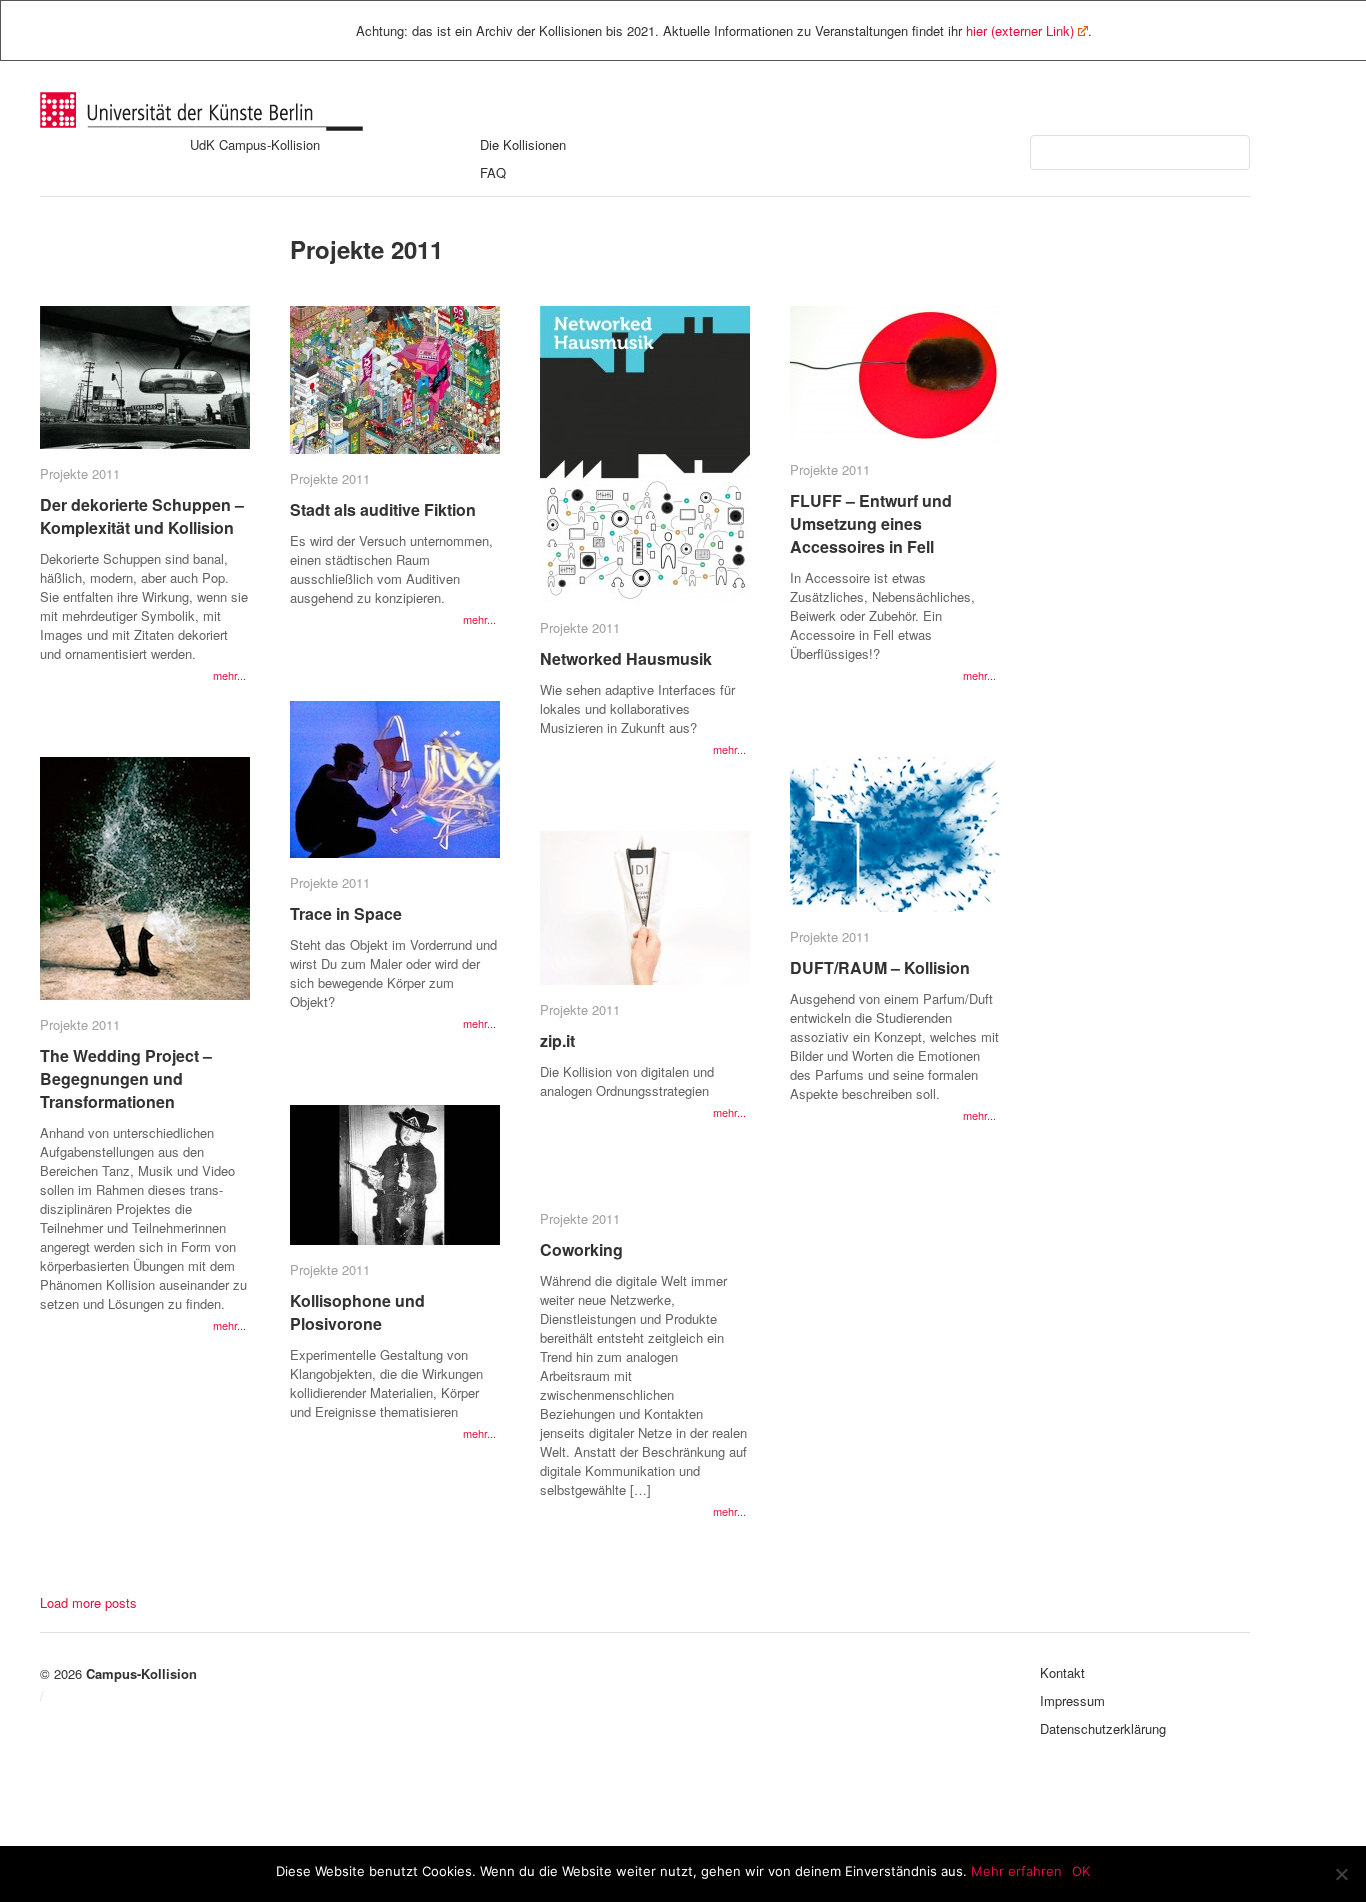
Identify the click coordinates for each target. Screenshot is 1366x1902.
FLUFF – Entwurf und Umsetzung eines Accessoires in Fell (871, 523)
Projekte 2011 (80, 473)
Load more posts (88, 1602)
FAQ (493, 172)
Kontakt (1062, 1672)
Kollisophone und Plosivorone (357, 1312)
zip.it (557, 1040)
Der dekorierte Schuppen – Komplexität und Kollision (142, 516)
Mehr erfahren (1016, 1871)
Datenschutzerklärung (1103, 1728)
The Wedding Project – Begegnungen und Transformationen (126, 1078)
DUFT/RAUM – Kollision (880, 967)
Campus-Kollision (141, 1673)
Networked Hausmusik (626, 658)
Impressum (1072, 1700)
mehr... (229, 675)
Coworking (581, 1249)
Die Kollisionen (523, 144)
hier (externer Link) (1020, 30)
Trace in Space (346, 913)
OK (1081, 1871)
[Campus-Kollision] (201, 125)
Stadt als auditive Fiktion (383, 509)
